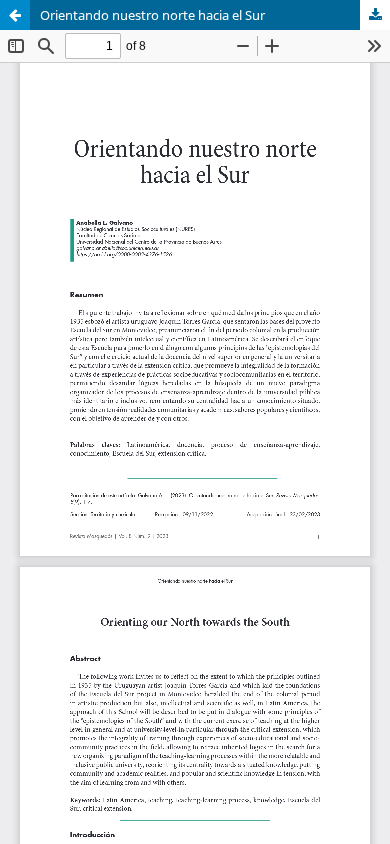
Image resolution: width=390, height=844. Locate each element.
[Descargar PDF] (375, 15)
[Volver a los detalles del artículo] (15, 15)
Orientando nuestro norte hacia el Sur (152, 15)
